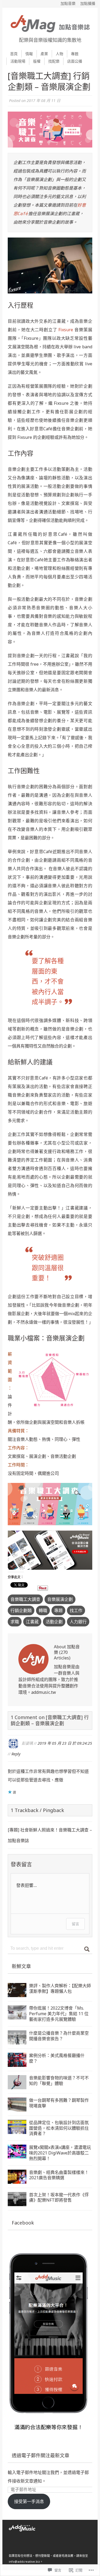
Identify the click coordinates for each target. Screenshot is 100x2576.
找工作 (76, 1610)
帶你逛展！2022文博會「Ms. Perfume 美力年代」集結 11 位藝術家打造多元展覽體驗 (59, 2014)
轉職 (43, 1610)
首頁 (14, 54)
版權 (37, 61)
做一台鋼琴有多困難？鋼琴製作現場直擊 (59, 2103)
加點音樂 (68, 3)
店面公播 (75, 61)
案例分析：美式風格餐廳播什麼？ (57, 2058)
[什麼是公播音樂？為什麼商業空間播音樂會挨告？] (17, 2040)
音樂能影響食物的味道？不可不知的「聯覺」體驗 (59, 2081)
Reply (16, 1754)
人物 (59, 54)
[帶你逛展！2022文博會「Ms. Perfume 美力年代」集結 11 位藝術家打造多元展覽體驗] (17, 2015)
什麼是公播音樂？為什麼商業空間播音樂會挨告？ (59, 2036)
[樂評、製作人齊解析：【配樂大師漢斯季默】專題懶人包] (17, 1993)
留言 (75, 1924)
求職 (15, 1622)
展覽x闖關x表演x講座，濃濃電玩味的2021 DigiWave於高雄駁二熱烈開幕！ (60, 2153)
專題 (75, 54)
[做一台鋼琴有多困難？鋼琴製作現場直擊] (17, 2107)
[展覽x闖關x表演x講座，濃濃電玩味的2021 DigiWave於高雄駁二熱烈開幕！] (17, 2154)
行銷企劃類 (21, 1610)
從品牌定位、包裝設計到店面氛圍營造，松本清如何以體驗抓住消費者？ (59, 2128)
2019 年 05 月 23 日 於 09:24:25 (65, 1743)
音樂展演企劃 (60, 1599)
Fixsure (66, 330)
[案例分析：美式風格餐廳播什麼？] (17, 2063)
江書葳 (32, 1622)
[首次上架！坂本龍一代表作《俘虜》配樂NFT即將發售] (17, 2202)
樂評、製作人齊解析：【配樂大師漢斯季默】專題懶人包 (60, 1988)
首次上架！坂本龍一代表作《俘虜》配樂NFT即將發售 (59, 2197)
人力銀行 (78, 1622)
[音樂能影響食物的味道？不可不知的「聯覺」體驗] (17, 2085)
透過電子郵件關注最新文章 (41, 2455)
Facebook (23, 2223)
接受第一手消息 (29, 2501)
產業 (44, 54)
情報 (29, 54)
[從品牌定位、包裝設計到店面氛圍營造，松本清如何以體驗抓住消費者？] (17, 2130)
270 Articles (61, 1655)
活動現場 (18, 61)
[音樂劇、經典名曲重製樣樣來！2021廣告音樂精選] (17, 2180)
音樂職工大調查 (25, 1599)
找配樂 (54, 61)
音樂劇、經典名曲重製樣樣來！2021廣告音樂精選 (59, 2175)
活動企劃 (54, 1622)
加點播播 (88, 3)
